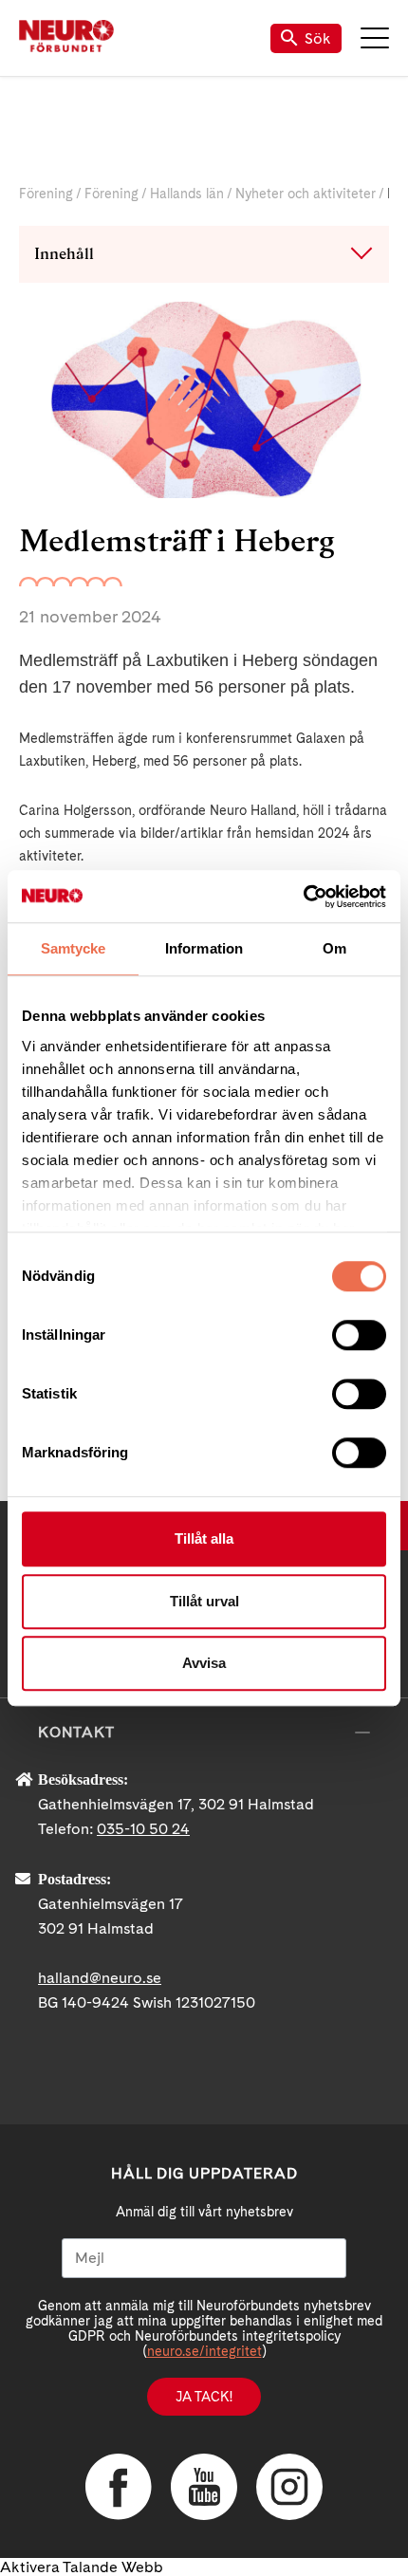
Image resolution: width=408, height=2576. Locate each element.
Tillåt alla (204, 1538)
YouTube (204, 2487)
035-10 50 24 (143, 1829)
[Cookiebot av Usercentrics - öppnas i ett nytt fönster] (303, 897)
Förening (46, 194)
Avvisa (204, 1663)
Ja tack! (204, 2397)
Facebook (119, 2487)
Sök (318, 38)
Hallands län (187, 194)
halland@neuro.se (100, 1978)
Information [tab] (204, 948)
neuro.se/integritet (204, 2351)
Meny (375, 38)
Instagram (289, 2487)
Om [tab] (334, 948)
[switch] (359, 1335)
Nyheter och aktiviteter (306, 194)
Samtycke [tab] (74, 948)
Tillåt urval (204, 1601)
